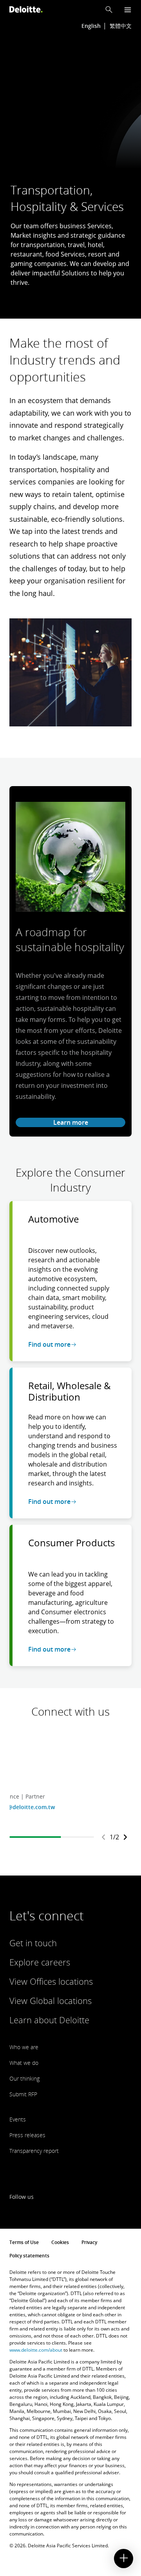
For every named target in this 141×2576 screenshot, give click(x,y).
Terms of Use (24, 2242)
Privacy (89, 2242)
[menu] (128, 10)
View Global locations (51, 2000)
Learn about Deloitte (49, 2020)
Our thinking (24, 2078)
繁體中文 (121, 26)
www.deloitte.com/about (36, 2350)
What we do (24, 2063)
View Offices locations (51, 1981)
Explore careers (40, 1962)
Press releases (27, 2135)
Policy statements (29, 2256)
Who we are (24, 2047)
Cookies (60, 2242)
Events (18, 2119)
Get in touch (33, 1943)
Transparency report (34, 2151)
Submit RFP (23, 2094)
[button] (109, 9)
